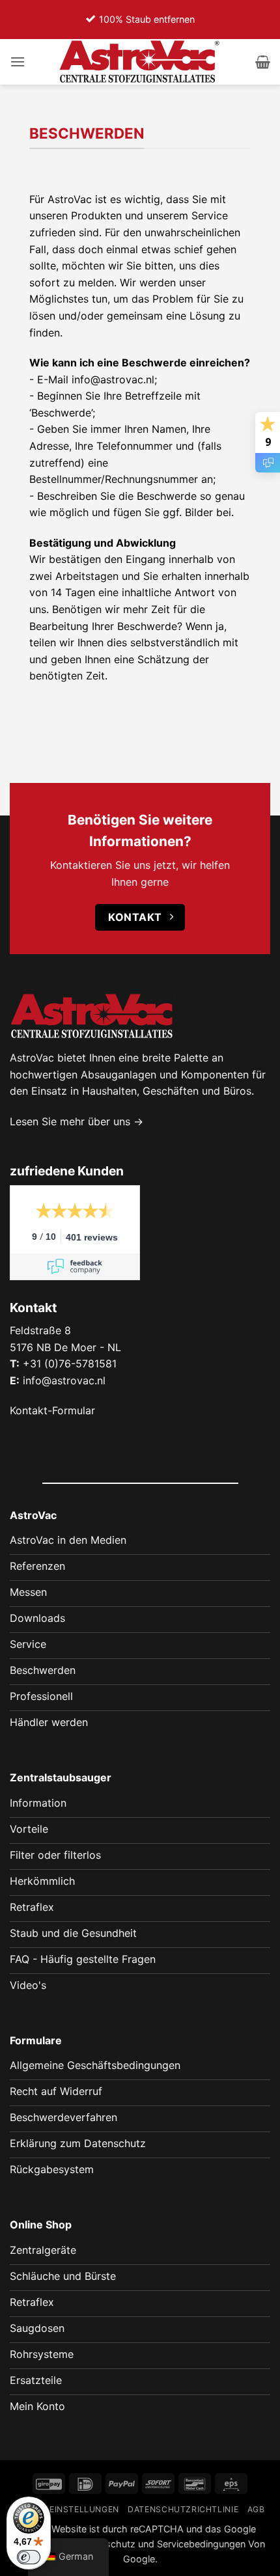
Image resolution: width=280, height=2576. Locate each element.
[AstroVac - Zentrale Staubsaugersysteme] (140, 62)
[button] (18, 62)
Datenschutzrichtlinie (183, 2509)
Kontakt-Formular (52, 1410)
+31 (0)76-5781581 (70, 1363)
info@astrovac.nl (64, 1380)
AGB (256, 2509)
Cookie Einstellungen (67, 2509)
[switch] (29, 2557)
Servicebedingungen (201, 2544)
